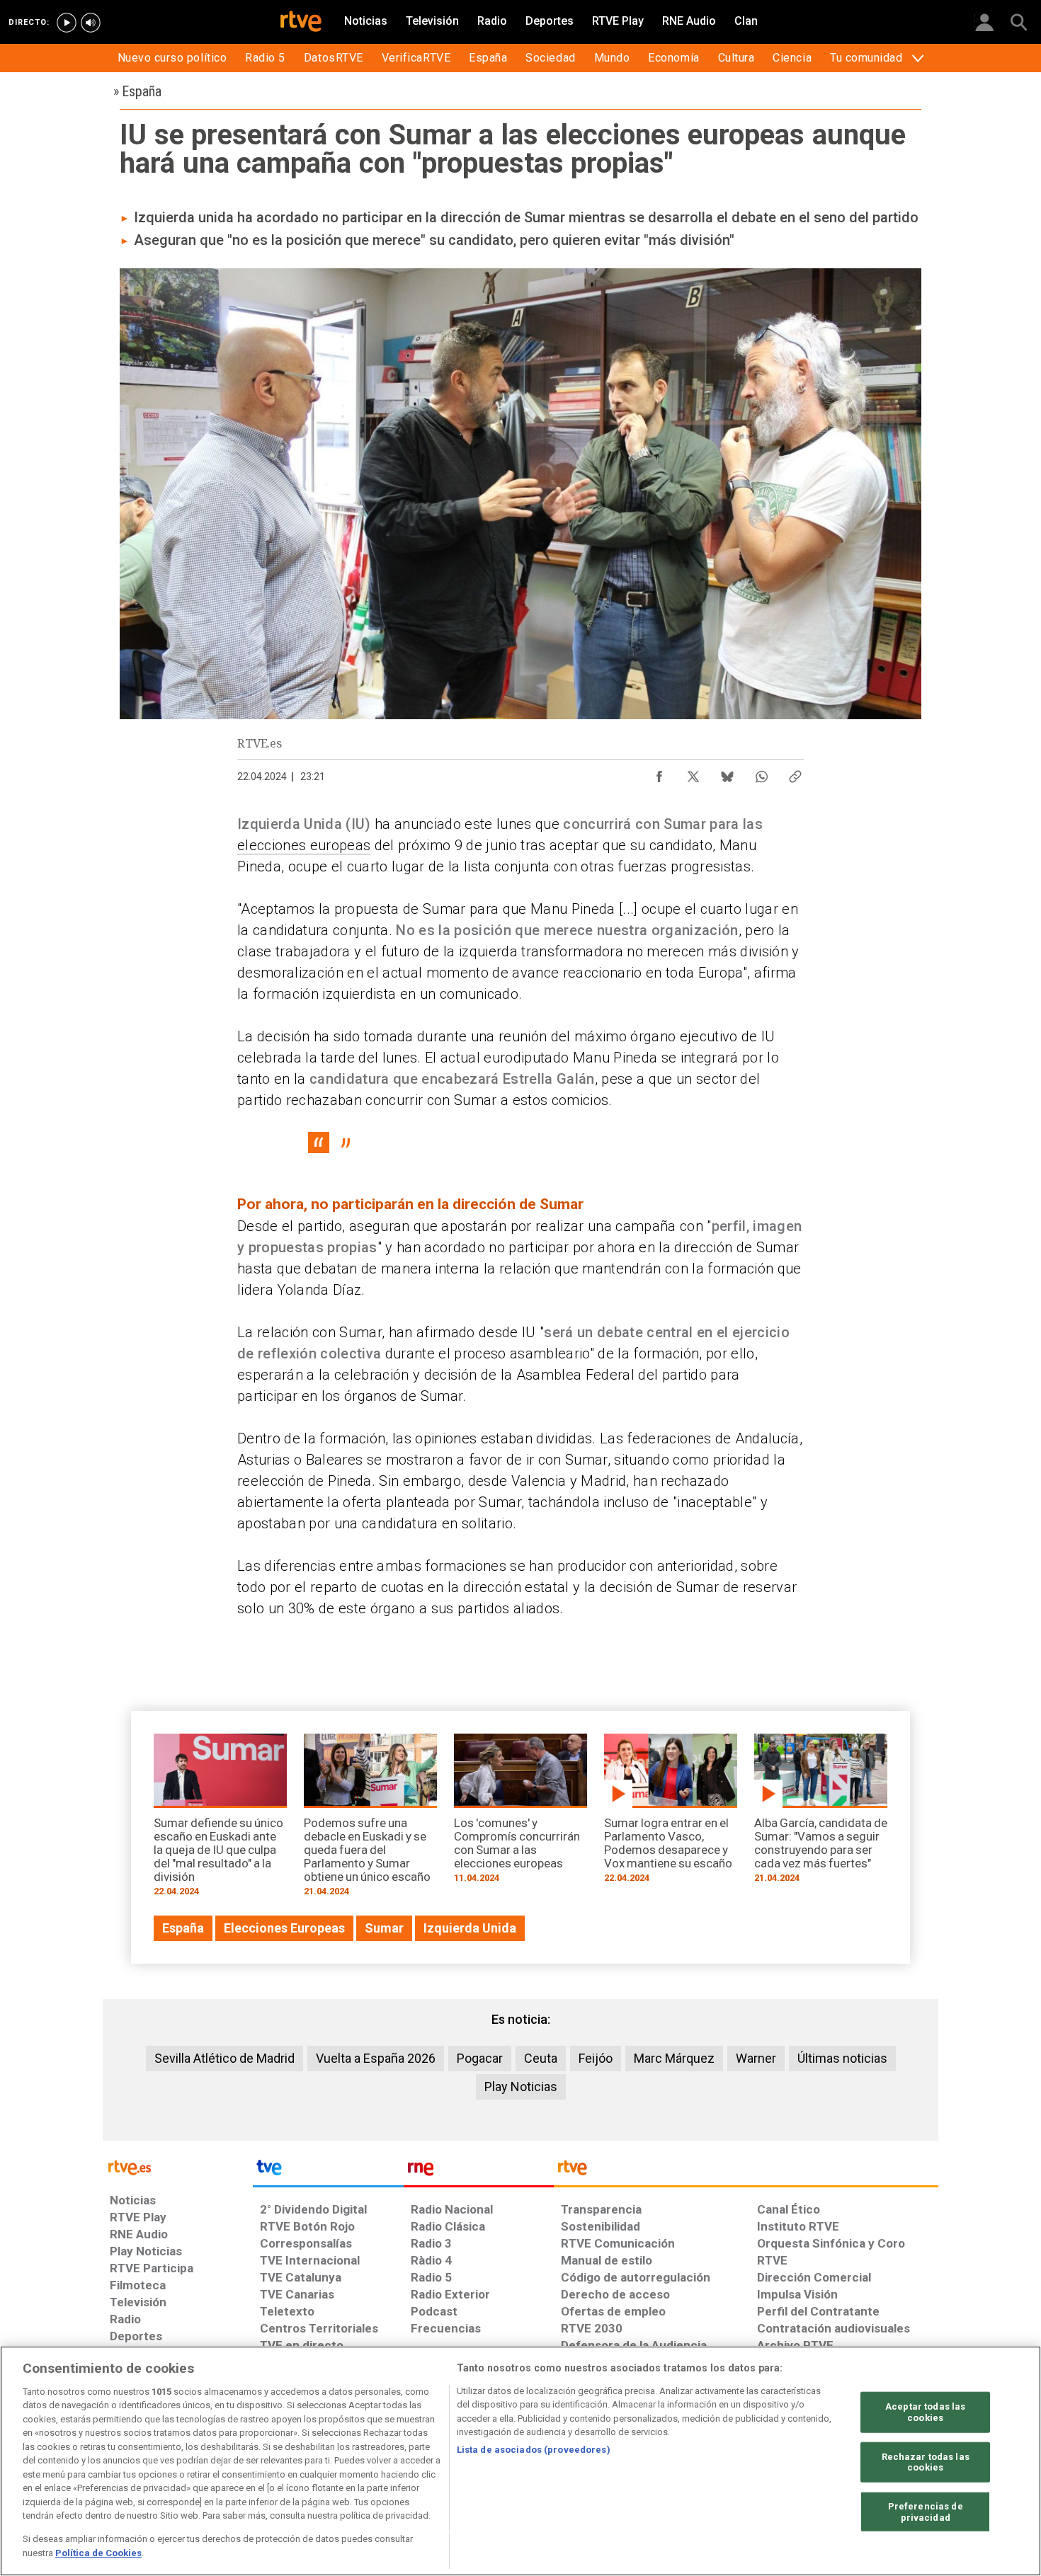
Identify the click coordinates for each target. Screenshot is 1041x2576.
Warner (756, 2058)
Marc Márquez (674, 2058)
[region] (520, 2461)
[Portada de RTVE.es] (301, 23)
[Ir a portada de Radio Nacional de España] (479, 2171)
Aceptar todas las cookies (925, 2412)
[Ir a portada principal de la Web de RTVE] (178, 2166)
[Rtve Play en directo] (67, 23)
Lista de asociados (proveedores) (534, 2450)
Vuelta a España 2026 (376, 2058)
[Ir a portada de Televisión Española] (328, 2171)
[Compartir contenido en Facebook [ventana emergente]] (659, 773)
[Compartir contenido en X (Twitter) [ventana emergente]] (693, 773)
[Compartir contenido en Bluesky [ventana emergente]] (727, 773)
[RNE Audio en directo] (91, 23)
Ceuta (541, 2058)
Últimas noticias (842, 2058)
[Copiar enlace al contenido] (795, 773)
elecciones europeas (304, 845)
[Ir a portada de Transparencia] (746, 2171)
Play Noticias (521, 2086)
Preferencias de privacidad (926, 2512)
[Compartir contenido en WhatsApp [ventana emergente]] (761, 773)
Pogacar (480, 2058)
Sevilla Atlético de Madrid (224, 2058)
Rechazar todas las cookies (926, 2462)
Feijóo (596, 2058)
